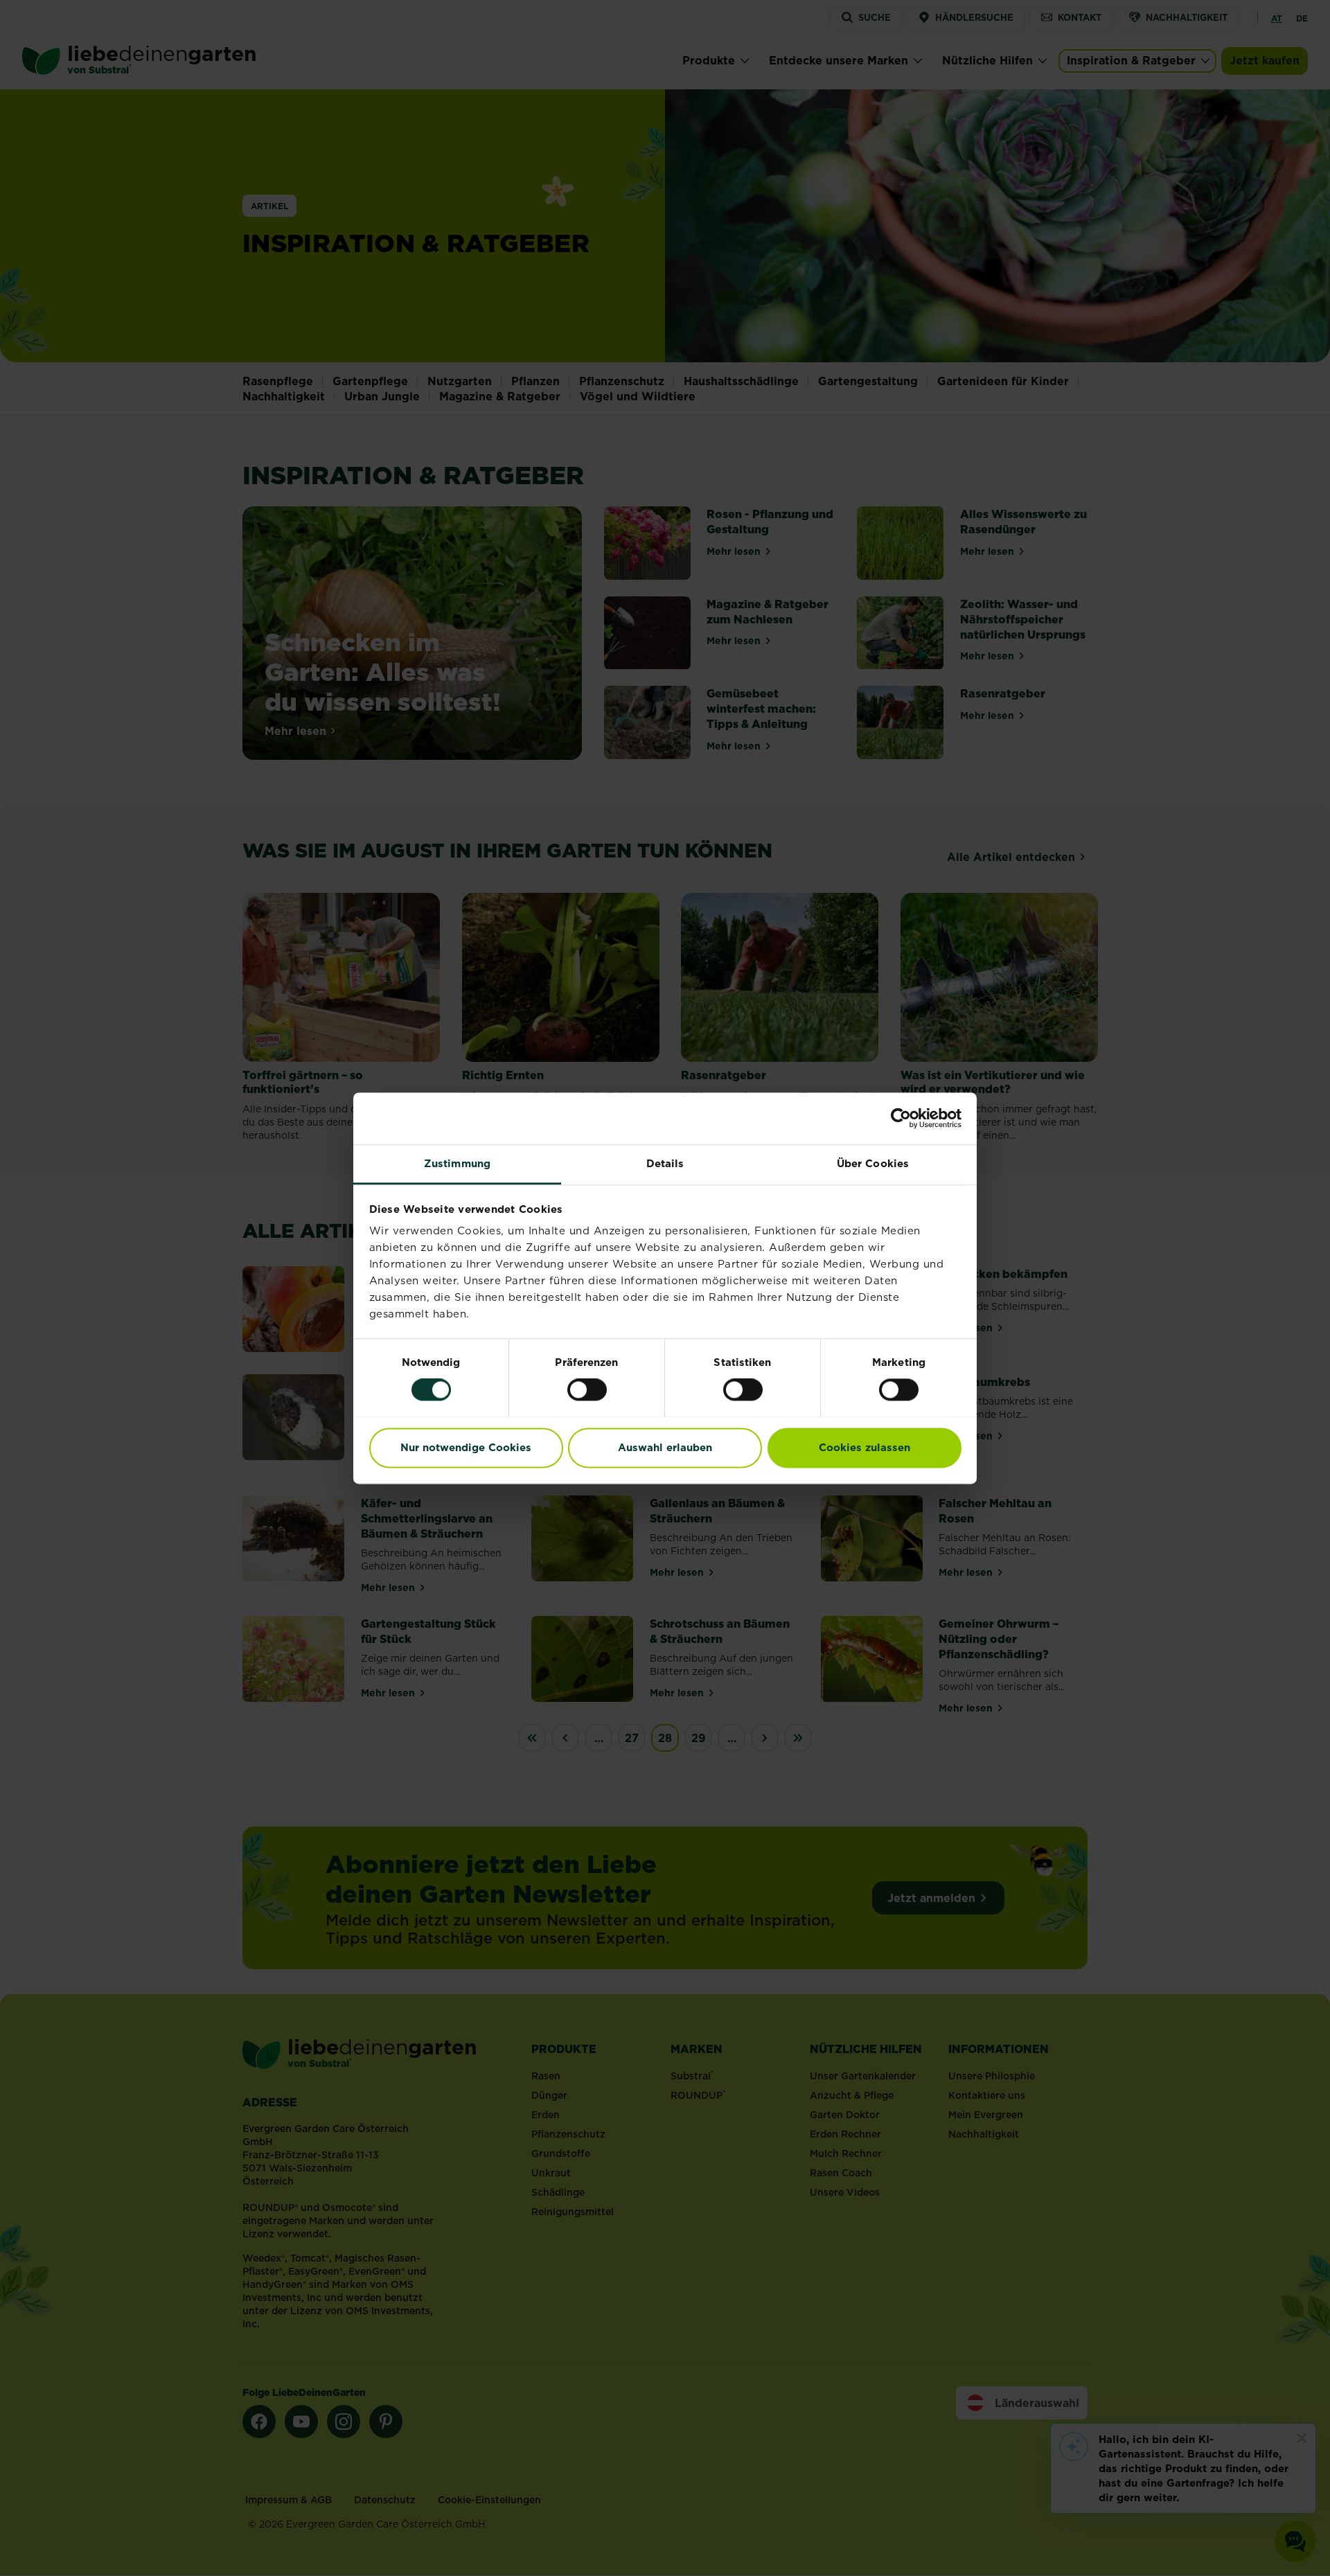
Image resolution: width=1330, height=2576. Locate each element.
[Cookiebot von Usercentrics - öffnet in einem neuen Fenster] (901, 1118)
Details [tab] (665, 1163)
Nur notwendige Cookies (466, 1447)
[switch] (587, 1389)
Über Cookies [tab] (873, 1163)
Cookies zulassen (864, 1447)
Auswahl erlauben (665, 1447)
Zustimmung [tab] (457, 1163)
